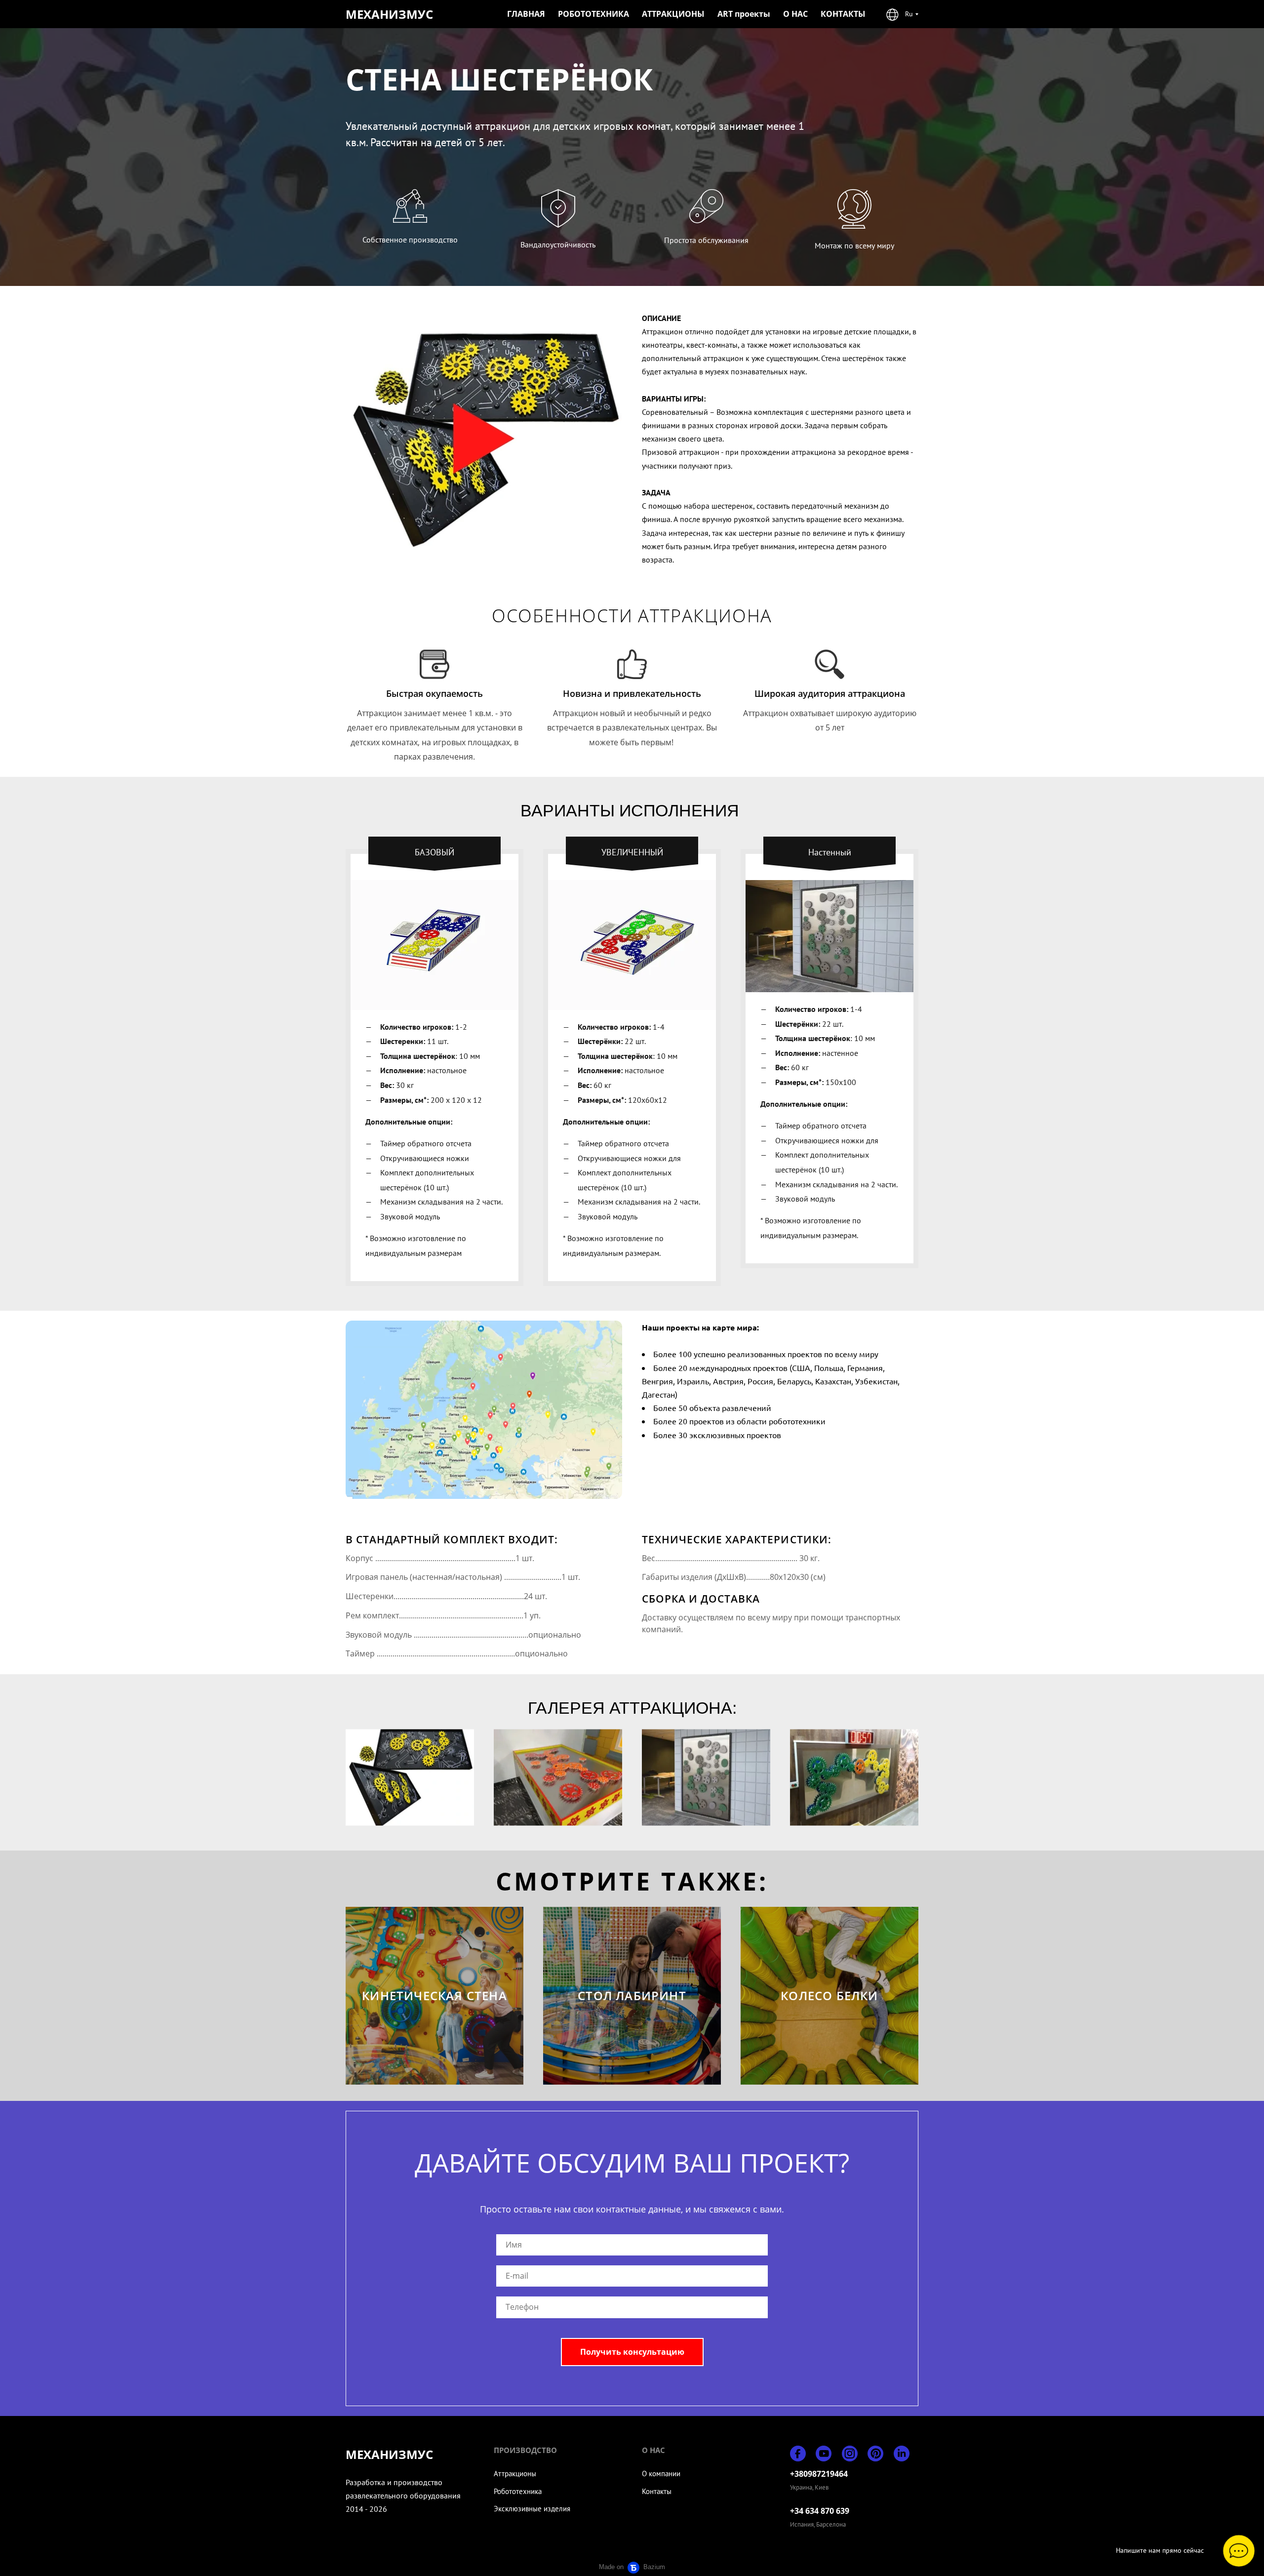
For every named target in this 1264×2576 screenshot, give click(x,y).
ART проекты (744, 14)
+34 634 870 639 (820, 2511)
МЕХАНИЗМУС (389, 14)
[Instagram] (850, 2454)
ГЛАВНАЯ (526, 14)
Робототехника (518, 2491)
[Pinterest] (875, 2454)
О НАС (795, 14)
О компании (661, 2474)
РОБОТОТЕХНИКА (593, 14)
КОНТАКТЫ (843, 14)
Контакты (657, 2491)
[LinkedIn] (902, 2454)
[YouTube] (824, 2454)
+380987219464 (819, 2474)
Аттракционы (515, 2474)
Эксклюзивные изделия (532, 2509)
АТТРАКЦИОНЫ (673, 14)
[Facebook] (798, 2454)
